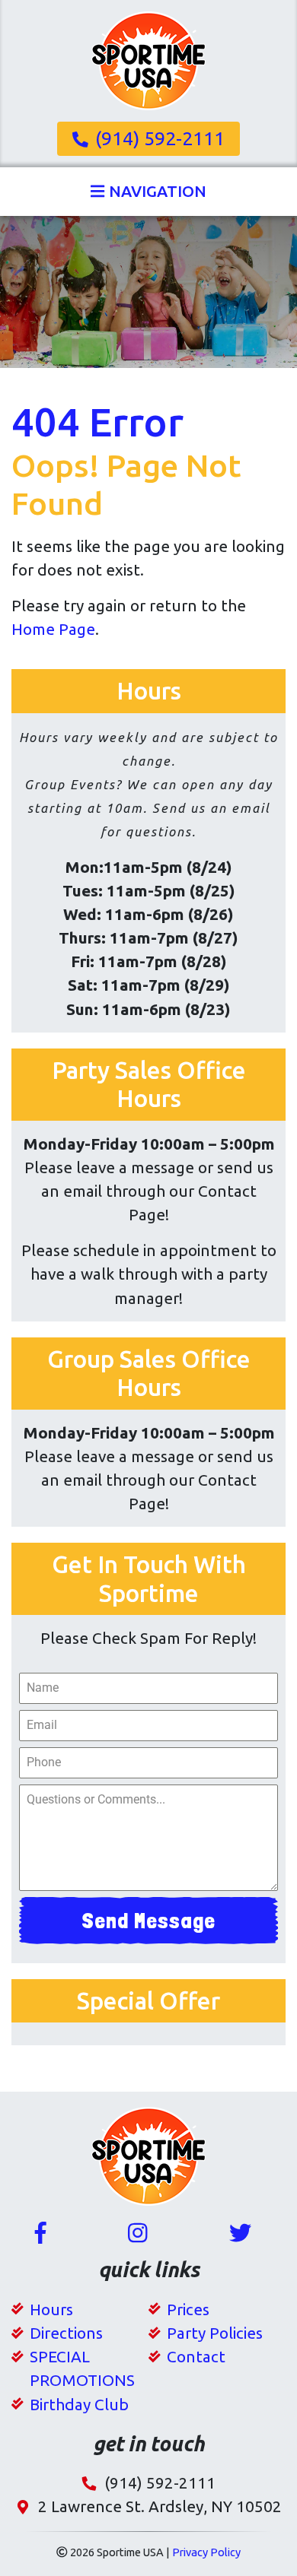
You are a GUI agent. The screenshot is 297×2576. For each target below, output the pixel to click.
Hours (51, 2310)
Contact (196, 2357)
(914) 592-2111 (160, 138)
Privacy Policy (206, 2552)
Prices (188, 2310)
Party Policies (215, 2333)
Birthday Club (79, 2405)
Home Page (53, 629)
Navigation (156, 192)
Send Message (149, 1920)
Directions (66, 2333)
